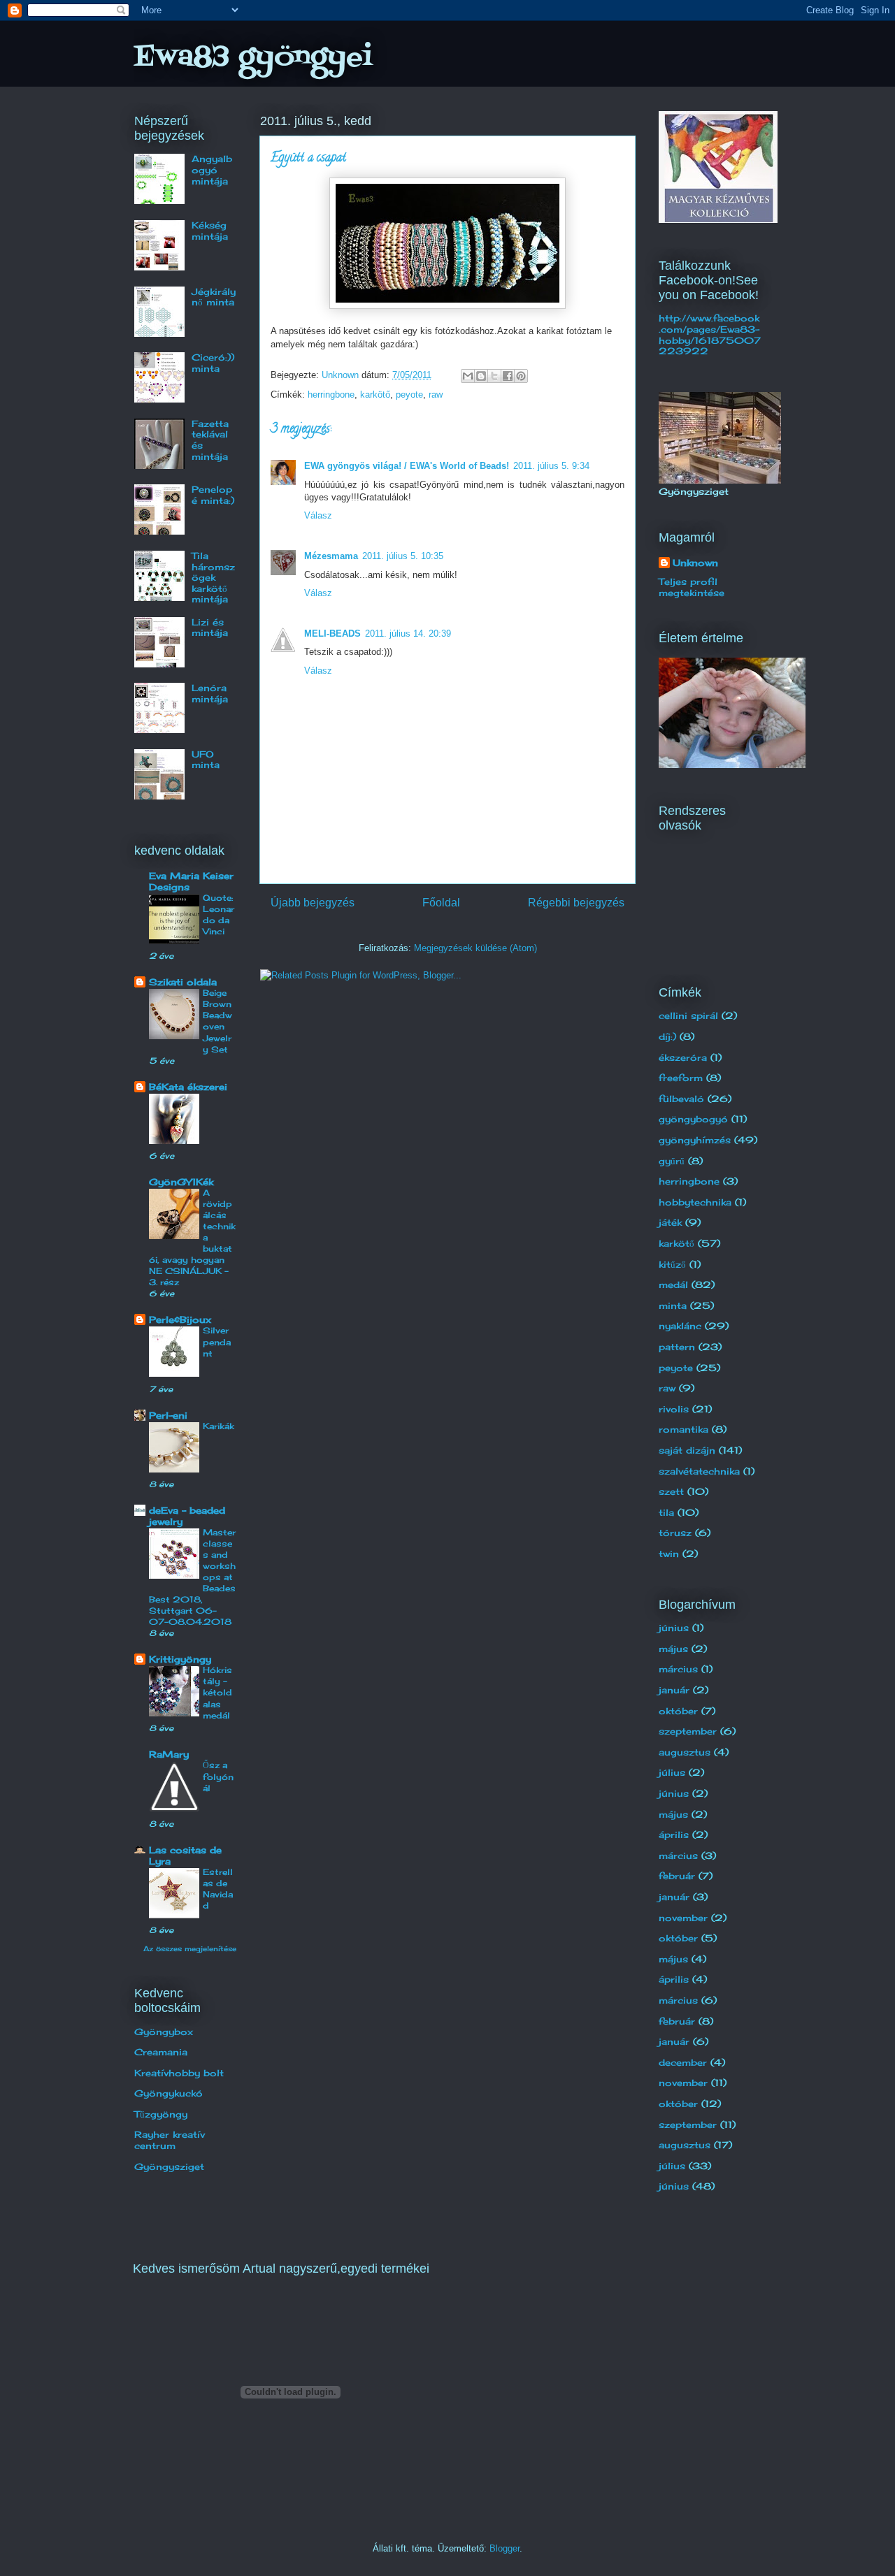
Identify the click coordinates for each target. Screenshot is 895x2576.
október (678, 1711)
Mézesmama (331, 556)
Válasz (318, 515)
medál (673, 1285)
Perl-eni (168, 1415)
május (673, 1649)
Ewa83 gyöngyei (253, 58)
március (678, 1669)
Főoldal (441, 903)
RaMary (169, 1754)
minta (673, 1305)
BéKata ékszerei (188, 1087)
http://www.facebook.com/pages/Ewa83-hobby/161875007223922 (710, 334)
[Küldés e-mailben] (468, 376)
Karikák (219, 1426)
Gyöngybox (164, 2032)
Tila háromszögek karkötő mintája (213, 577)
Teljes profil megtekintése (692, 587)
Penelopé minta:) (213, 495)
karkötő (375, 395)
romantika (683, 1429)
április (674, 1835)
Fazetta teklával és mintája (210, 440)
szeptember (688, 1731)
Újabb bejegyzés (313, 903)
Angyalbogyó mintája (212, 169)
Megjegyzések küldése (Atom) (475, 948)
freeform (681, 1078)
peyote (409, 395)
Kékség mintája (210, 231)
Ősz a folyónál (218, 1776)
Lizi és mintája (210, 628)
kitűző (672, 1264)
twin (669, 1554)
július (672, 1772)
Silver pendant (217, 1341)
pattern (677, 1347)
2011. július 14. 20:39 (408, 634)
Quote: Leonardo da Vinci (219, 914)
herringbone (331, 395)
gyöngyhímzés (695, 1140)
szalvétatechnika (699, 1471)
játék (670, 1222)
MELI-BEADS (332, 634)
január (674, 1690)
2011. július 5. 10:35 (403, 556)
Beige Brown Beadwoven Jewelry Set (217, 1021)
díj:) (667, 1036)
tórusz (675, 1533)
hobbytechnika (695, 1202)
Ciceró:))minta (213, 363)
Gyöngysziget (169, 2166)
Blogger (504, 2548)
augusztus (685, 1752)
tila (666, 1512)
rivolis (674, 1409)
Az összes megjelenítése (190, 1948)
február (677, 1876)
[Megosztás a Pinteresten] (521, 376)
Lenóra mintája (210, 693)
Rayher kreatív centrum (170, 2140)
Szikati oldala (183, 982)
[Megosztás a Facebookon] (508, 376)
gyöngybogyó (693, 1119)
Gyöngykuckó (169, 2093)
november (683, 1918)
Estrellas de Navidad (218, 1889)
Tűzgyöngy (161, 2114)
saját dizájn (687, 1450)
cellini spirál (688, 1015)
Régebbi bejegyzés (576, 903)
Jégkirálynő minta (214, 297)
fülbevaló (681, 1099)
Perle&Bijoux (180, 1319)
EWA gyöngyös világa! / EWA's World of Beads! (407, 466)
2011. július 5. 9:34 (551, 466)
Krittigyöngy (180, 1659)
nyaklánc (680, 1326)
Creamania (161, 2052)
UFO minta (206, 760)
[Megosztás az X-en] (494, 376)
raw (436, 395)
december (683, 2062)
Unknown (695, 563)
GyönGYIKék (181, 1182)
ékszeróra (683, 1057)
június (674, 1628)
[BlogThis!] (481, 376)
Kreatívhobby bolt (179, 2073)
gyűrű (672, 1161)
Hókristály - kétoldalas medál (217, 1692)
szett (671, 1491)
